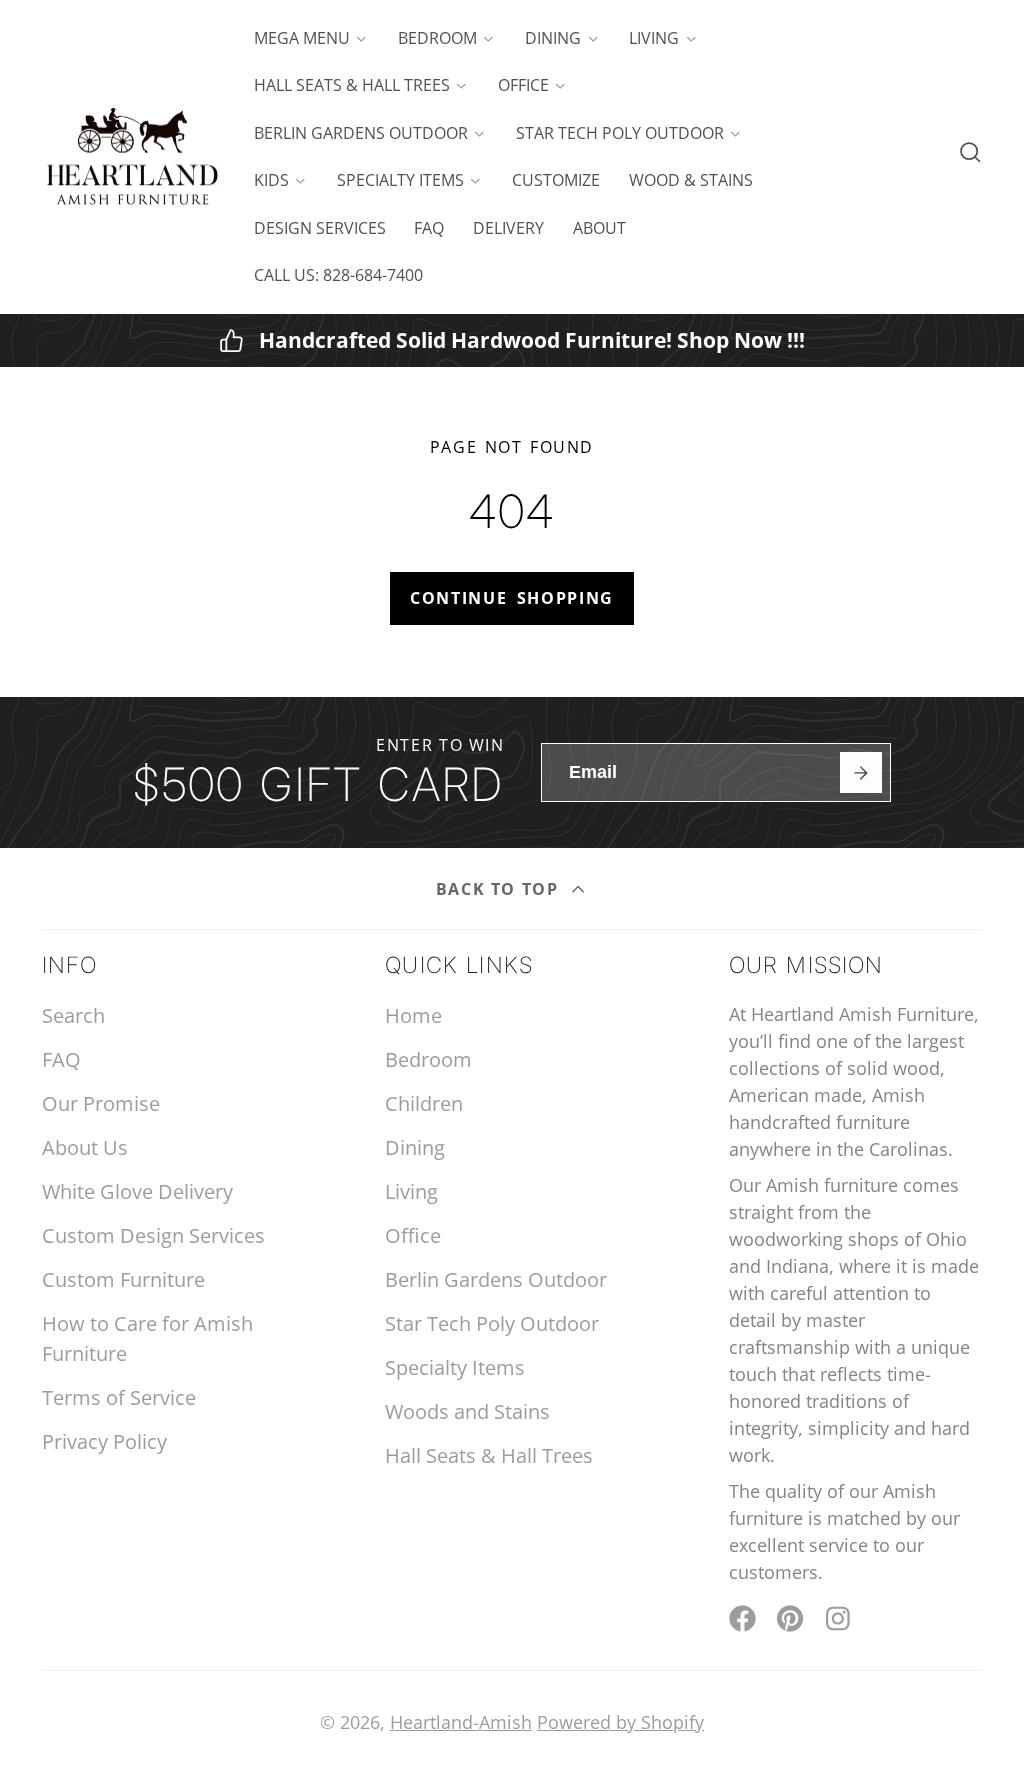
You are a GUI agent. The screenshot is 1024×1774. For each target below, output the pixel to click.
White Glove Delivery (137, 1191)
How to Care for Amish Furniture (147, 1338)
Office (523, 85)
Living (654, 38)
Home (413, 1015)
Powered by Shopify (620, 1722)
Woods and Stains (467, 1411)
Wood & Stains (691, 180)
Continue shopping (512, 598)
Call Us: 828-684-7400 (338, 275)
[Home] (132, 157)
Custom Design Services (153, 1235)
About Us (85, 1147)
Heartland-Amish (461, 1722)
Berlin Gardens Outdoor (361, 133)
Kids (271, 180)
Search (73, 1015)
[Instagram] (839, 1618)
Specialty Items (400, 180)
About (599, 228)
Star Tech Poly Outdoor (620, 133)
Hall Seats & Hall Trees (352, 85)
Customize (556, 180)
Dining (553, 38)
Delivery (508, 228)
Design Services (320, 228)
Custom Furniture (123, 1279)
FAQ (429, 228)
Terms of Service (119, 1397)
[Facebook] (742, 1618)
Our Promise (101, 1103)
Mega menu (302, 38)
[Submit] (860, 772)
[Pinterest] (790, 1618)
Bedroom (437, 38)
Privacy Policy (104, 1441)
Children (424, 1103)
